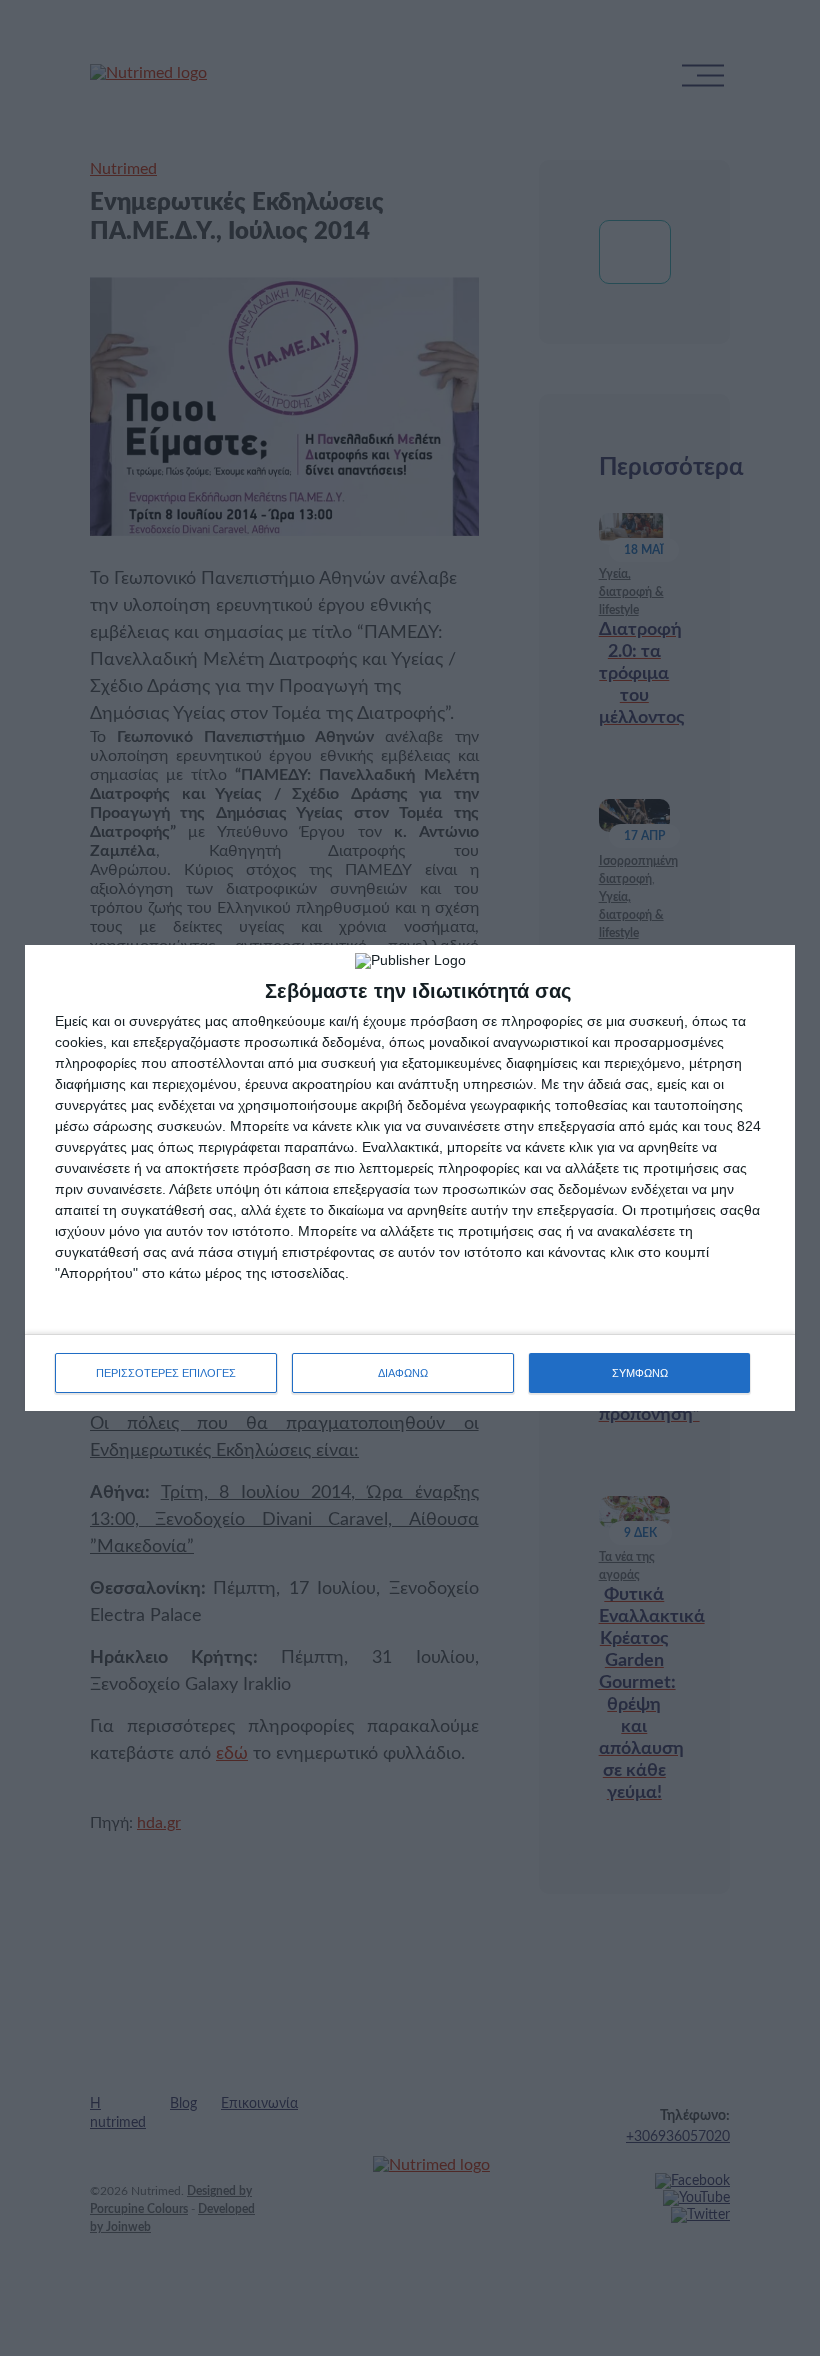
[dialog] (410, 1178)
